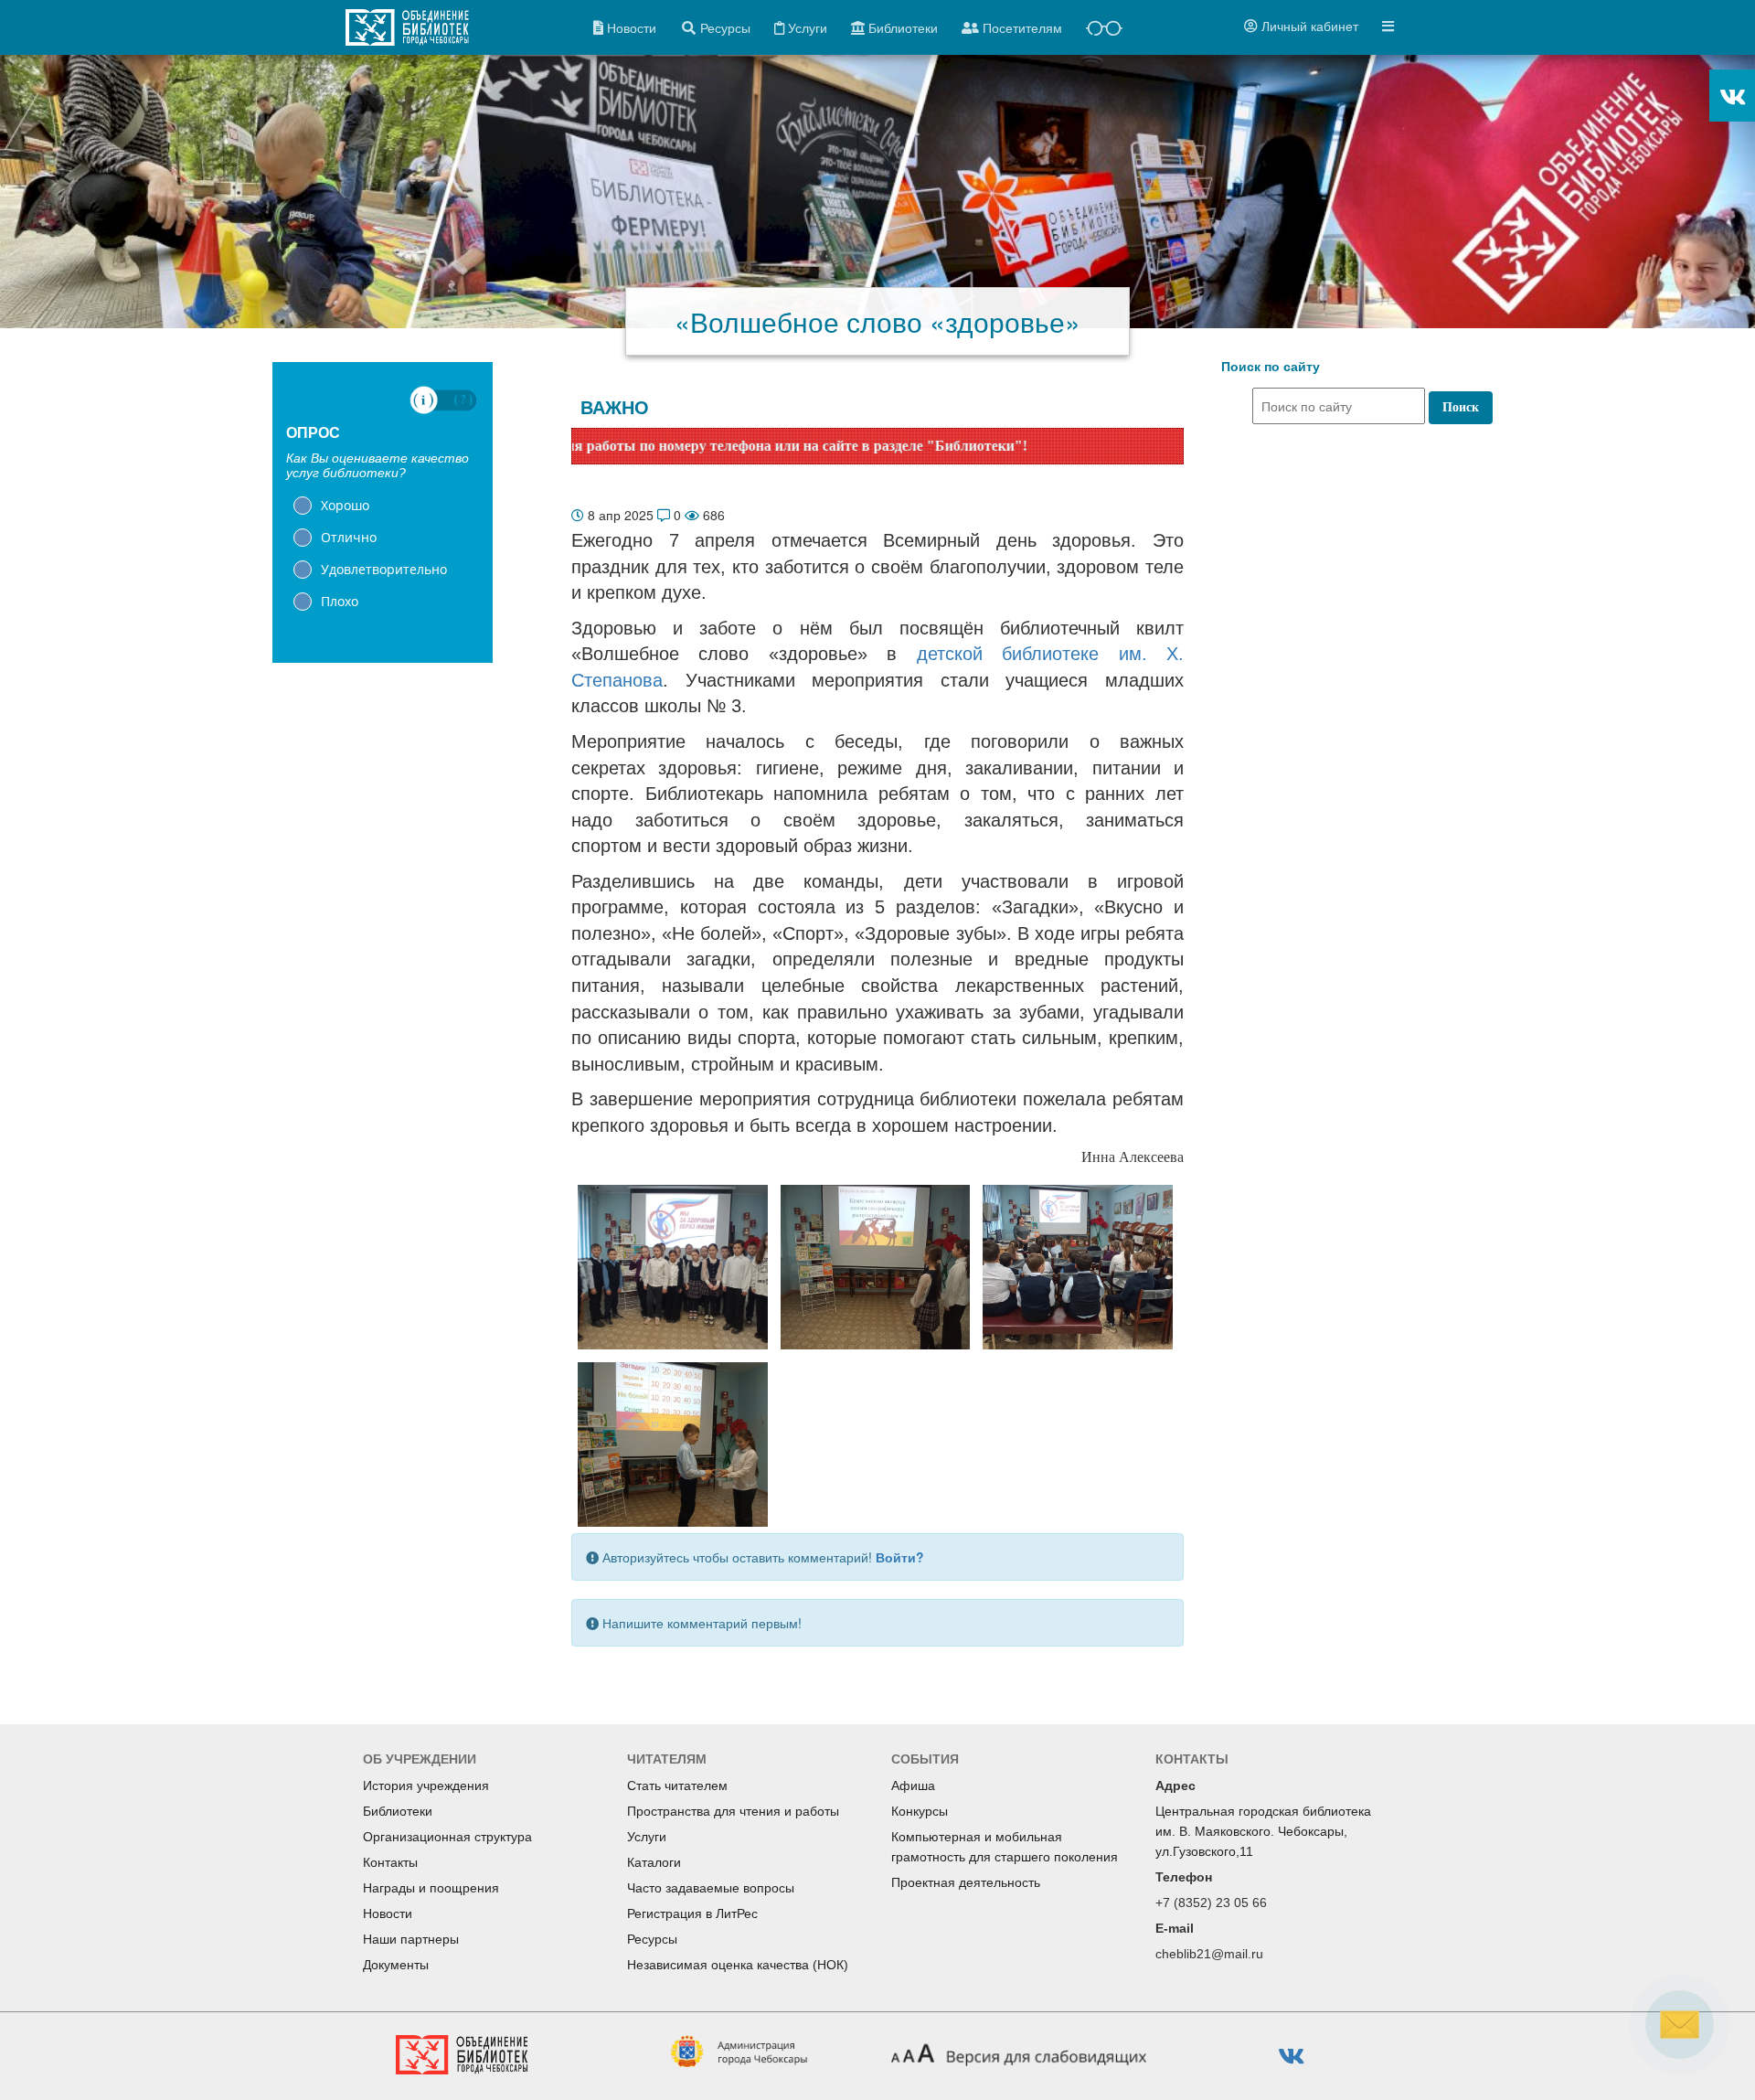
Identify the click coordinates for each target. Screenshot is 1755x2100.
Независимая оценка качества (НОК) (738, 1965)
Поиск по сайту (1271, 367)
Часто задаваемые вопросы (711, 1888)
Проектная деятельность (966, 1882)
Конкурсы (920, 1811)
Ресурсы (652, 1939)
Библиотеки (398, 1811)
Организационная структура (447, 1837)
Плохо (340, 601)
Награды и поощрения (431, 1888)
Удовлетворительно (384, 569)
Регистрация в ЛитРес (692, 1913)
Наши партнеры (411, 1939)
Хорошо (345, 505)
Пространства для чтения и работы (733, 1811)
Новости (388, 1913)
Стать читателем (677, 1786)
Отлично (349, 537)
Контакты (390, 1862)
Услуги (647, 1837)
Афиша (913, 1786)
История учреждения (426, 1786)
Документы (396, 1965)
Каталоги (654, 1862)
